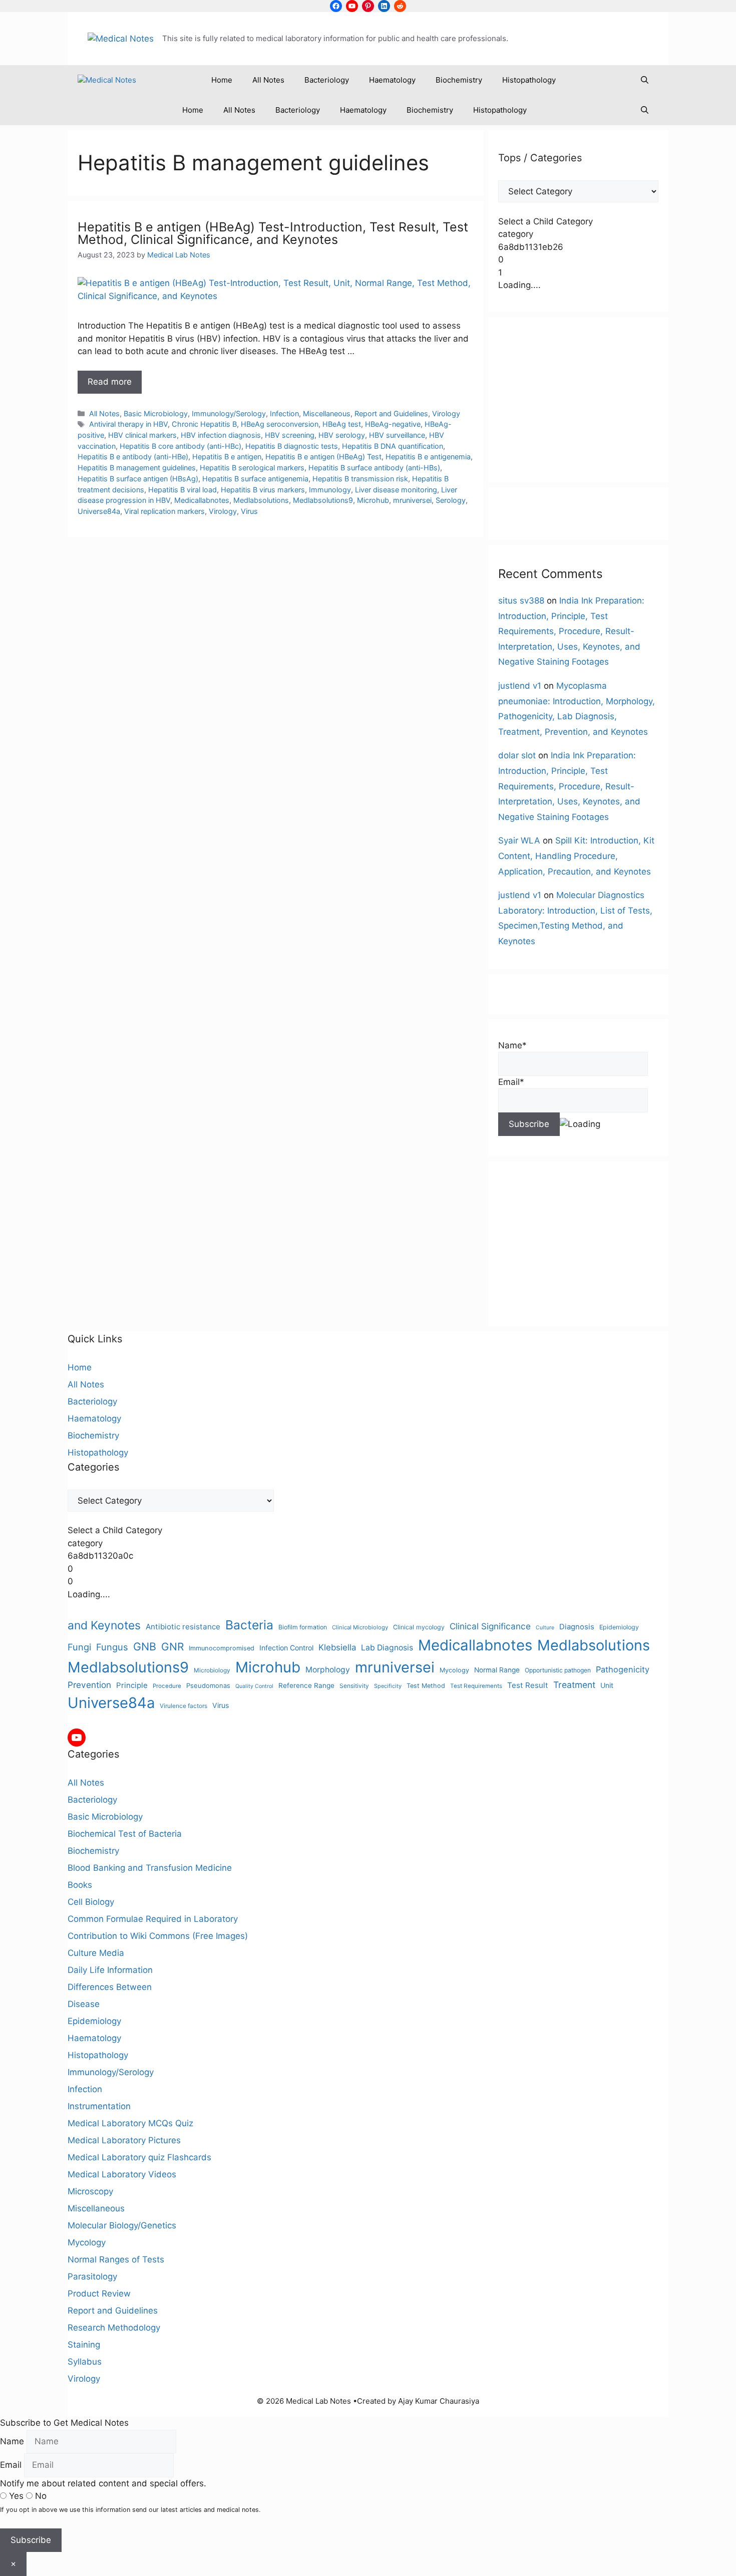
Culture (545, 1628)
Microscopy (90, 2191)
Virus (249, 511)
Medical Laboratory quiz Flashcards (139, 2157)
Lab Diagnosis (387, 1648)
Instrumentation (99, 2106)
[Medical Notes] (107, 80)
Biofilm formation (303, 1627)
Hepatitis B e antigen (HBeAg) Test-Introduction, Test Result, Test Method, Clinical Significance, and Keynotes (273, 233)
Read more (110, 382)
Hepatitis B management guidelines (137, 468)
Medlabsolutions (261, 500)
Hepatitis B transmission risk (360, 479)
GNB (145, 1646)
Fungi (79, 1647)
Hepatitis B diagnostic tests (292, 446)
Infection (284, 413)
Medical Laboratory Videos (122, 2174)
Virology (446, 413)
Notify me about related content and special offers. (103, 2483)
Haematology (392, 80)
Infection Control (286, 1648)
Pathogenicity (623, 1669)
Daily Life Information (110, 1970)
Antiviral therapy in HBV (128, 424)
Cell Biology (91, 1902)
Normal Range (497, 1670)
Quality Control (254, 1686)
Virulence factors (183, 1706)
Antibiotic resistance (183, 1627)
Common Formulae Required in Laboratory (153, 1919)
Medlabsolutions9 (323, 500)
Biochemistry (459, 80)
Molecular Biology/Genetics (122, 2225)
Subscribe (31, 2540)
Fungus (112, 1647)
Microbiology (212, 1670)
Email (11, 2465)
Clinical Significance (490, 1626)
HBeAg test (342, 424)
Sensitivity (354, 1686)
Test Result (528, 1685)
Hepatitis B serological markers (252, 468)
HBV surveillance (397, 435)
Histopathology (529, 80)
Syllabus (85, 2362)
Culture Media (96, 1953)
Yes (16, 2496)
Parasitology (92, 2276)
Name (12, 2441)
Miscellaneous (327, 413)
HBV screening (290, 435)
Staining (84, 2345)
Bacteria (249, 1625)
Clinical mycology (419, 1627)
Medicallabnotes (202, 500)
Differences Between (110, 1987)
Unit (607, 1685)
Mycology (454, 1670)
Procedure (167, 1686)
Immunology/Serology (229, 413)
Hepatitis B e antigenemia (428, 457)
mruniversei (412, 500)
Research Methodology (114, 2328)
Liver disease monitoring (396, 490)
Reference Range (306, 1685)
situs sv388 (521, 601)
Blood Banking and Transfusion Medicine (150, 1868)
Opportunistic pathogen (558, 1670)
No (40, 2496)
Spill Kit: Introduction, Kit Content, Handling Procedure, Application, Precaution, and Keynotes (576, 856)
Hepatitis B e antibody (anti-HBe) (133, 457)
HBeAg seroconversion (280, 424)
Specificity (388, 1686)
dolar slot (517, 755)
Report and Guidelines (391, 413)
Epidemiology (619, 1627)
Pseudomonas (208, 1685)
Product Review (99, 2294)
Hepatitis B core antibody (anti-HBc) (180, 446)
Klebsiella (337, 1647)
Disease (84, 2004)
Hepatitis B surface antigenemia (255, 479)
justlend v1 (520, 686)
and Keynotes (104, 1625)
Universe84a (99, 511)
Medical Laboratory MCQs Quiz (130, 2123)
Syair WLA (519, 840)
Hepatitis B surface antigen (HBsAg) (138, 479)
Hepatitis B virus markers (263, 490)
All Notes (268, 80)
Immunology (330, 490)
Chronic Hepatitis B (204, 424)
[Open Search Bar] (645, 80)
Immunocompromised (222, 1648)
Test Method (426, 1686)
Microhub (373, 500)
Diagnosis (577, 1627)
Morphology (328, 1670)
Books (80, 1885)
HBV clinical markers (142, 435)
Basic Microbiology (156, 413)
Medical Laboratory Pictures (124, 2140)
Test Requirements (476, 1686)
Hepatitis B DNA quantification (393, 446)
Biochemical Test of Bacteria (125, 1834)
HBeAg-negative (393, 424)
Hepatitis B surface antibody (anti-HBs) (374, 468)
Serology (451, 500)
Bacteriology (327, 80)
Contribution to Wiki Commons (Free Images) (158, 1936)
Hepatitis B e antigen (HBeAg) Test (323, 457)
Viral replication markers (164, 511)
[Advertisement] (578, 400)
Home (222, 80)
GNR (172, 1647)
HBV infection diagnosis (221, 435)
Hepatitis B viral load (182, 490)
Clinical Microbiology (360, 1627)
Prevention (89, 1685)
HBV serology (342, 435)
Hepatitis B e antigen (227, 457)
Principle (132, 1685)
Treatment (574, 1685)
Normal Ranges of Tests (116, 2259)
